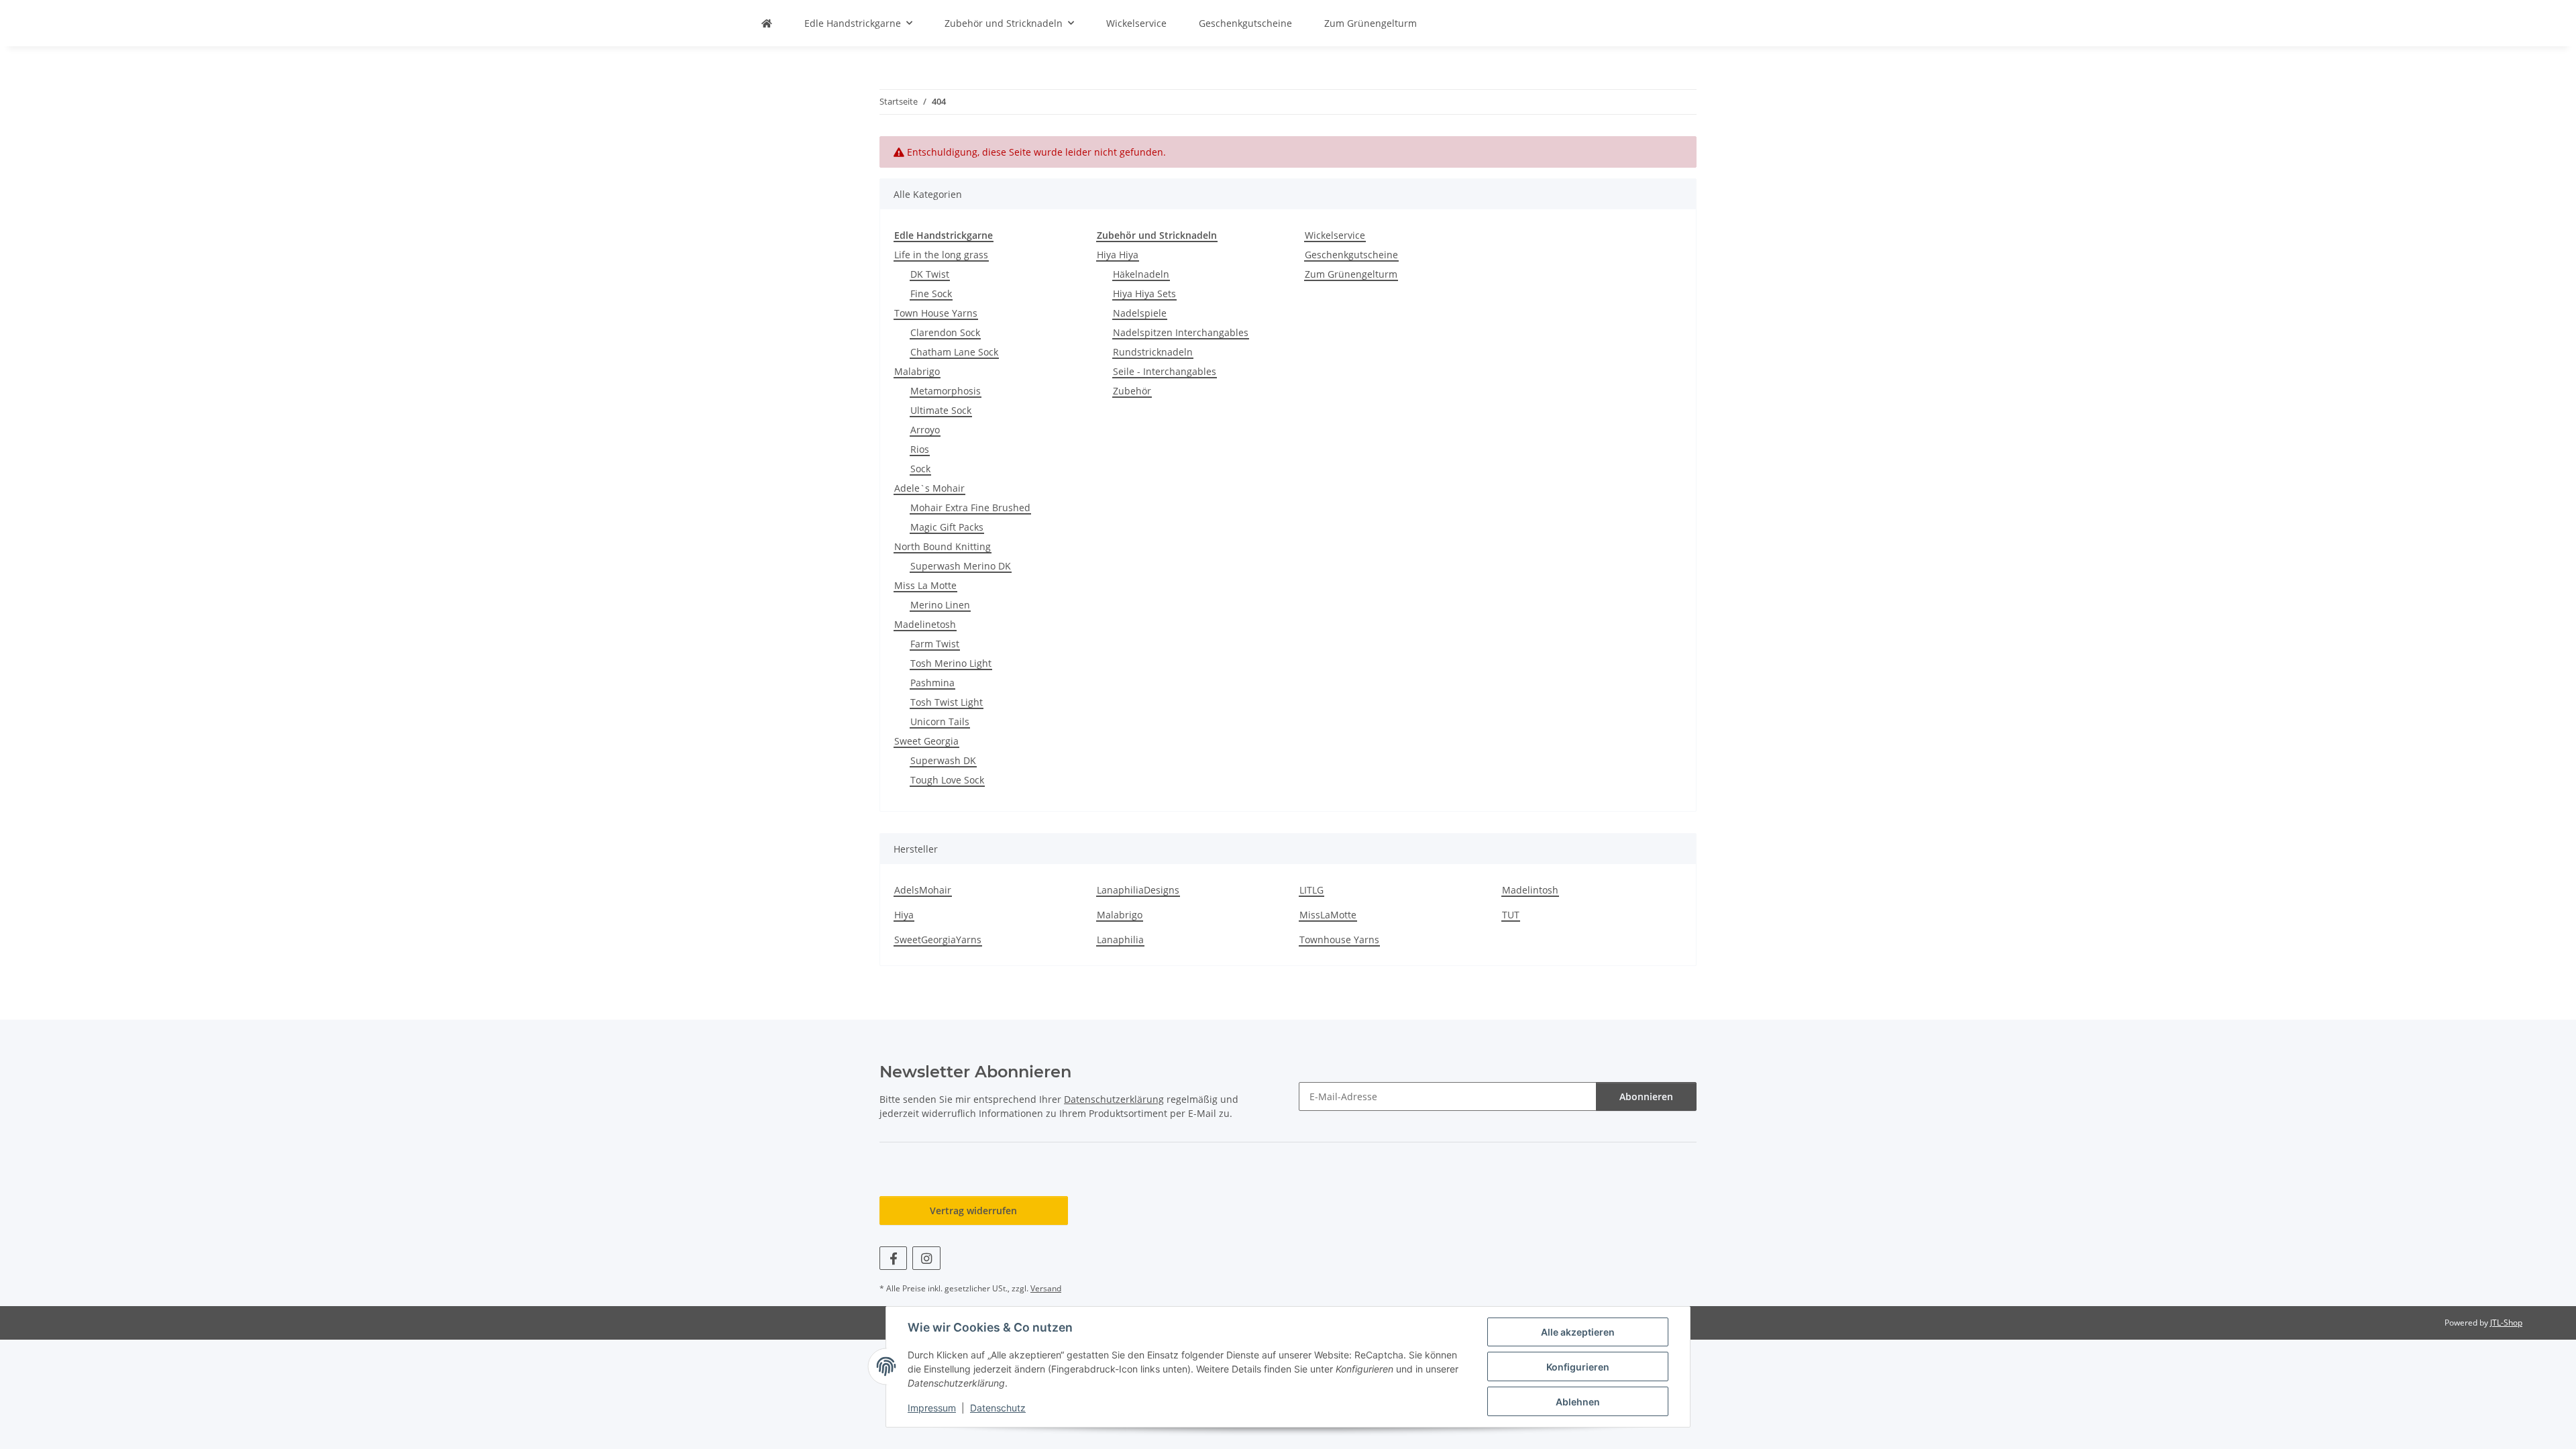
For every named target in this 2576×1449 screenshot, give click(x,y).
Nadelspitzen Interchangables (1181, 332)
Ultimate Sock (941, 410)
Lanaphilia (1120, 940)
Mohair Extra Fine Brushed (970, 507)
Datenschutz (998, 1408)
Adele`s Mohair (929, 488)
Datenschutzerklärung (1114, 1099)
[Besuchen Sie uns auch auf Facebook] (893, 1258)
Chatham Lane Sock (954, 352)
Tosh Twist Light (947, 702)
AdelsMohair (923, 890)
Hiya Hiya (1118, 255)
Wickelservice (1335, 235)
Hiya (904, 915)
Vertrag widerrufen (973, 1211)
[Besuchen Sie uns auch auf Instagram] (926, 1258)
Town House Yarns (936, 313)
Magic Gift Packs (947, 527)
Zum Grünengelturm (1351, 274)
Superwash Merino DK (961, 566)
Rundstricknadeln (1153, 352)
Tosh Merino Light (951, 663)
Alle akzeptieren (1578, 1332)
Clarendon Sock (945, 332)
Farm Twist (935, 644)
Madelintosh (1530, 890)
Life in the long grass (941, 255)
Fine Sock (931, 293)
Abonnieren (1646, 1096)
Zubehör (1132, 391)
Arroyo (925, 430)
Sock (920, 469)
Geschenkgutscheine (1351, 255)
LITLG (1311, 890)
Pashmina (932, 683)
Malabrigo (917, 371)
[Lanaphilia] (767, 23)
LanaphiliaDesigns (1138, 890)
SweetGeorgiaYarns (938, 940)
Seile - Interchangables (1165, 371)
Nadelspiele (1140, 313)
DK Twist (930, 274)
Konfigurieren (1578, 1367)
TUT (1511, 915)
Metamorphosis (946, 391)
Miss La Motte (925, 585)
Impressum (932, 1408)
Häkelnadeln (1141, 274)
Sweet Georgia (926, 741)
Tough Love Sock (947, 780)
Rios (920, 449)
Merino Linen (940, 605)
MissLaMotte (1328, 915)
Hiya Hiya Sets (1144, 293)
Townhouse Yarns (1339, 940)
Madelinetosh (925, 624)
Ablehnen (1578, 1402)
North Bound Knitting (943, 546)
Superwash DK (943, 760)
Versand (1046, 1288)
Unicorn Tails (940, 721)
